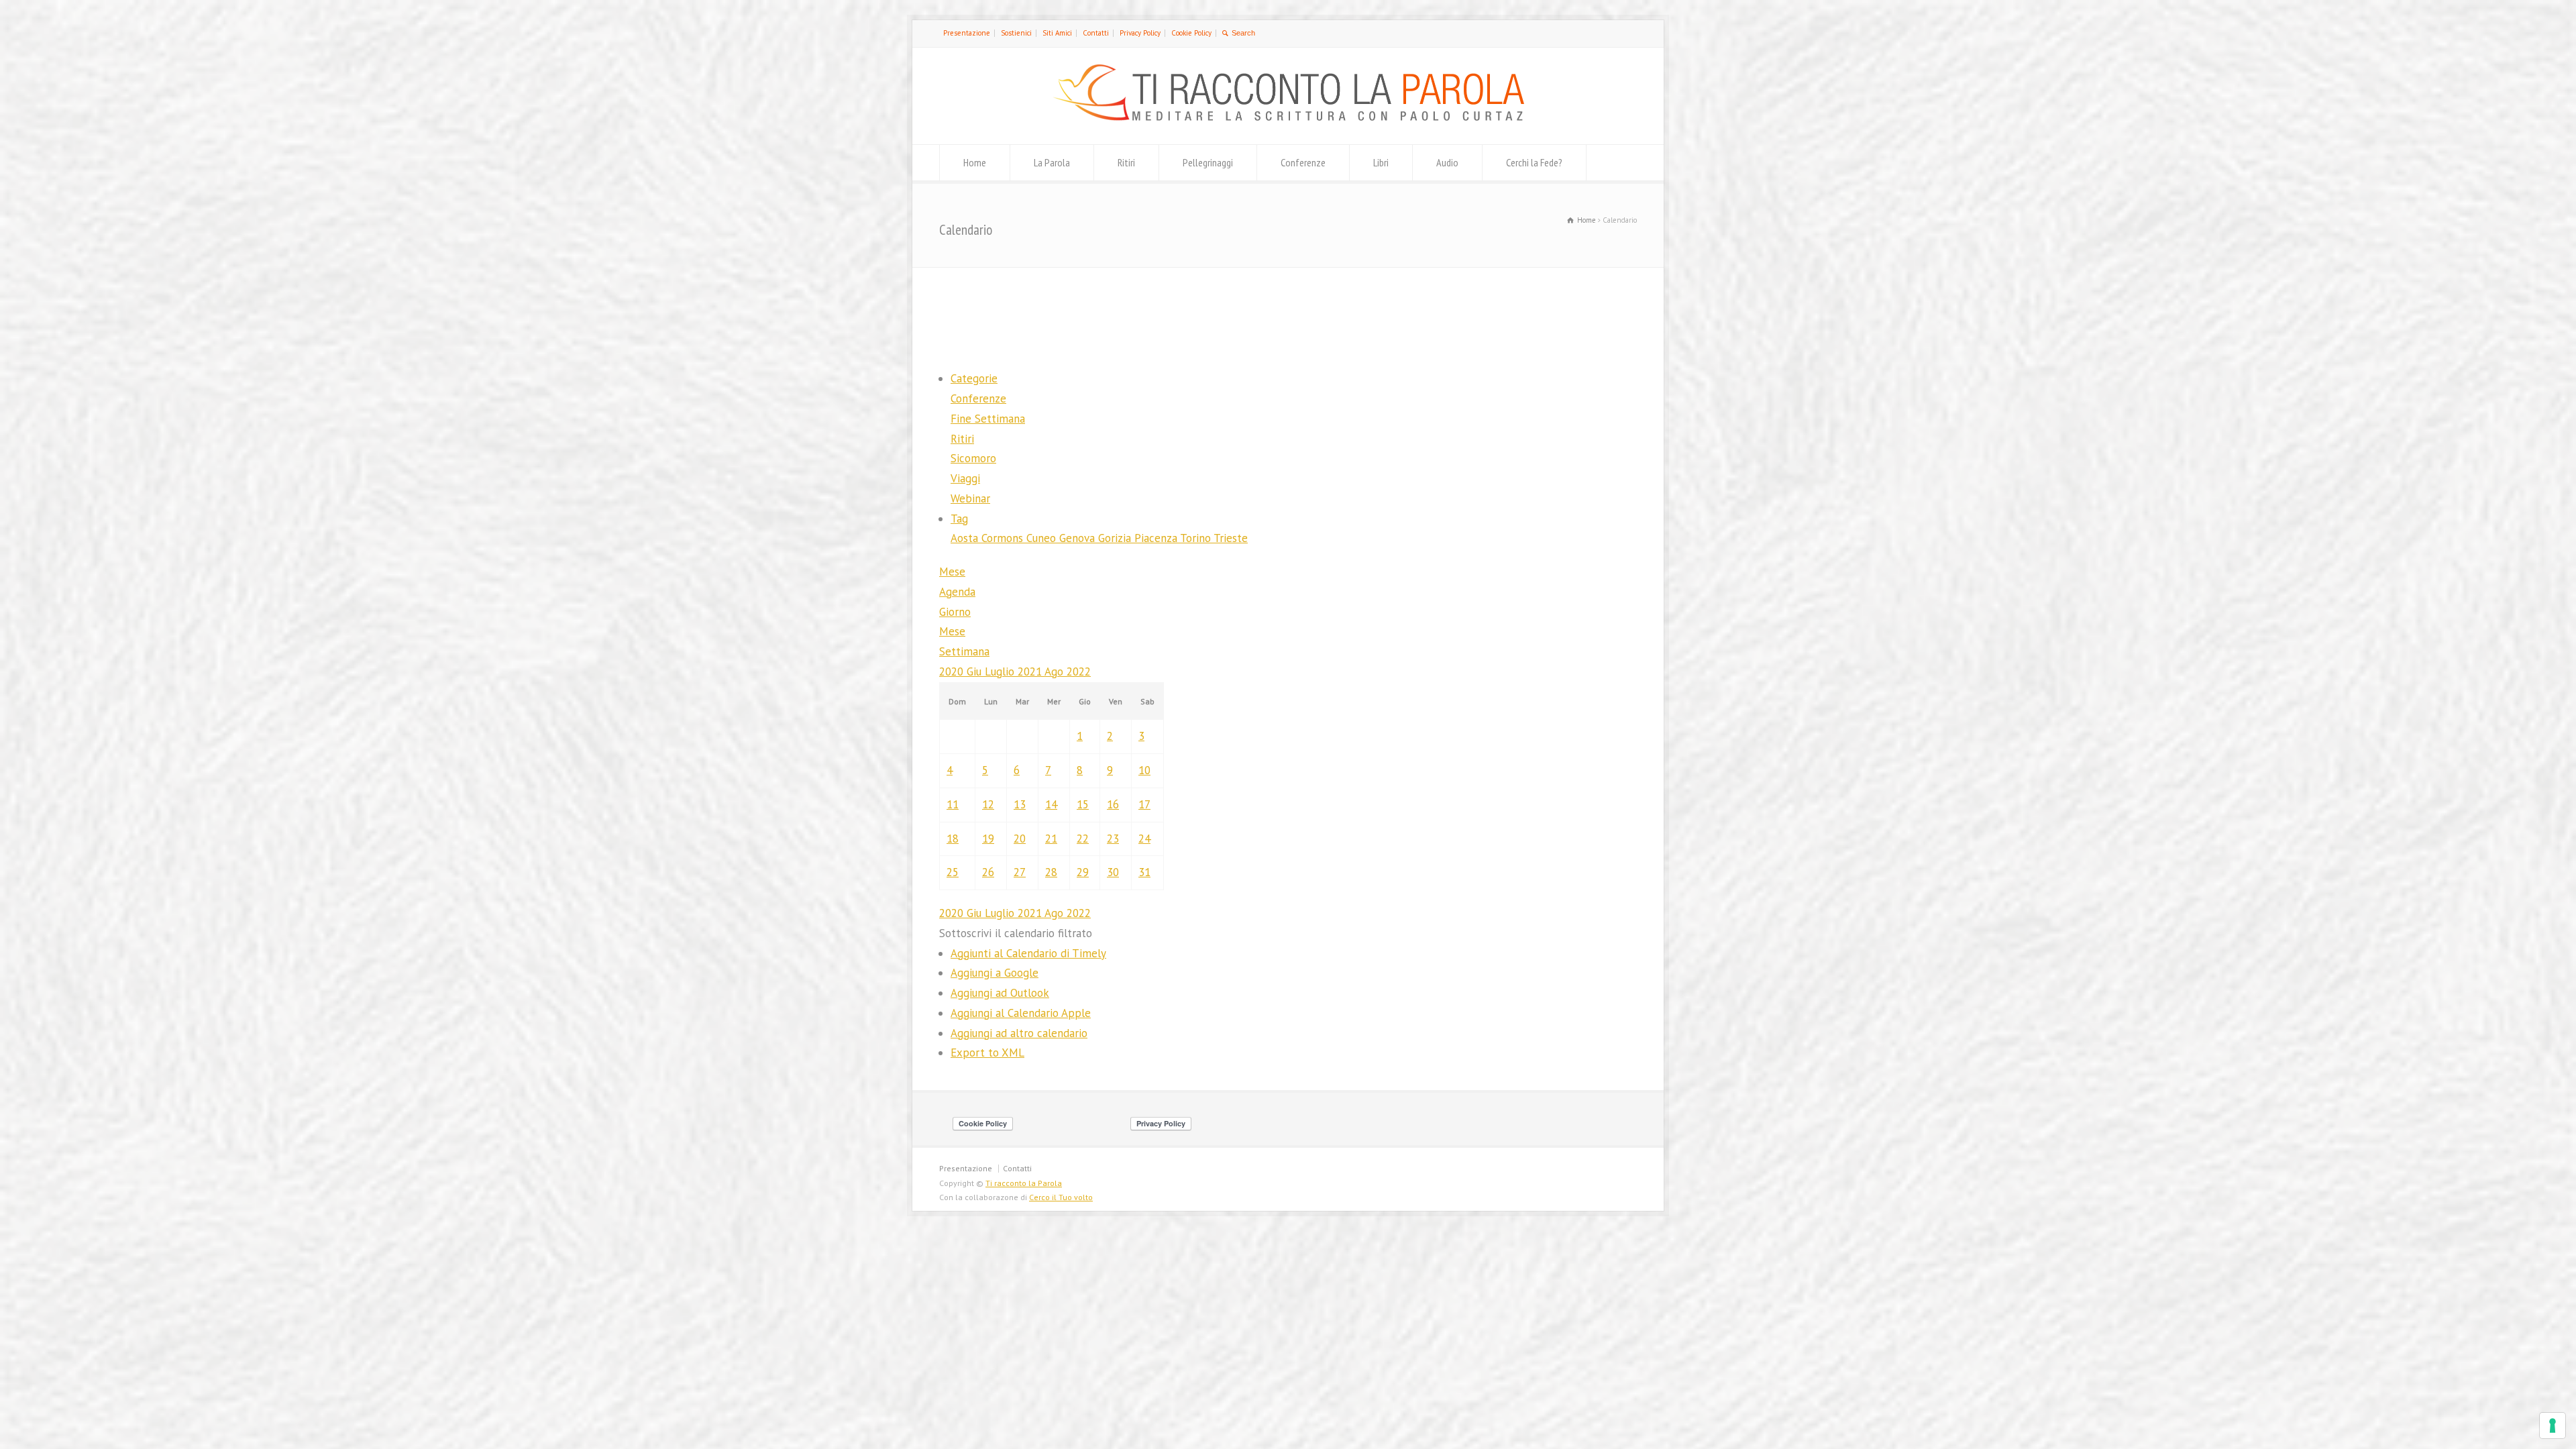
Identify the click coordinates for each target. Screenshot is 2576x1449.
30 (1113, 872)
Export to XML (987, 1053)
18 (953, 839)
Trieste (1231, 538)
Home (975, 162)
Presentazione (967, 33)
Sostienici (1016, 33)
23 (1113, 839)
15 (1083, 804)
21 (1051, 839)
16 (1113, 804)
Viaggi (965, 478)
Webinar (970, 498)
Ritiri (1126, 162)
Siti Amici (1057, 33)
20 (1020, 839)
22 (1083, 839)
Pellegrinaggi (1208, 162)
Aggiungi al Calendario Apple (1021, 1013)
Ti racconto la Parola (1024, 1183)
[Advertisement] (1288, 317)
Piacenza (1157, 538)
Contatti (1096, 33)
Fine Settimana (988, 419)
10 (1144, 770)
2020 (953, 672)
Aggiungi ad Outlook (1000, 993)
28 (1051, 872)
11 (953, 804)
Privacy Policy (1140, 33)
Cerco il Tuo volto (1061, 1197)
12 (988, 804)
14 (1051, 804)
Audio (1447, 162)
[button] (1016, 933)
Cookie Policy (1191, 33)
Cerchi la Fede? (1534, 162)
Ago (1056, 672)
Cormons (1004, 538)
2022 (1079, 672)
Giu (976, 672)
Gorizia (1116, 538)
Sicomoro (973, 458)
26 (988, 872)
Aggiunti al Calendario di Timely (1028, 953)
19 (988, 839)
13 (1020, 804)
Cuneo (1043, 538)
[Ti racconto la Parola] (1288, 117)
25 (953, 872)
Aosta (966, 538)
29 (1083, 872)
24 (1144, 839)
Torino (1197, 538)
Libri (1381, 162)
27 (1020, 872)
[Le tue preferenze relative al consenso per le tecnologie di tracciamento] (2553, 1426)
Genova (1079, 538)
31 (1144, 872)
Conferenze (1303, 162)
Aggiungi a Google (995, 973)
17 (1144, 804)
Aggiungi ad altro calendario (1019, 1033)
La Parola (1052, 162)
